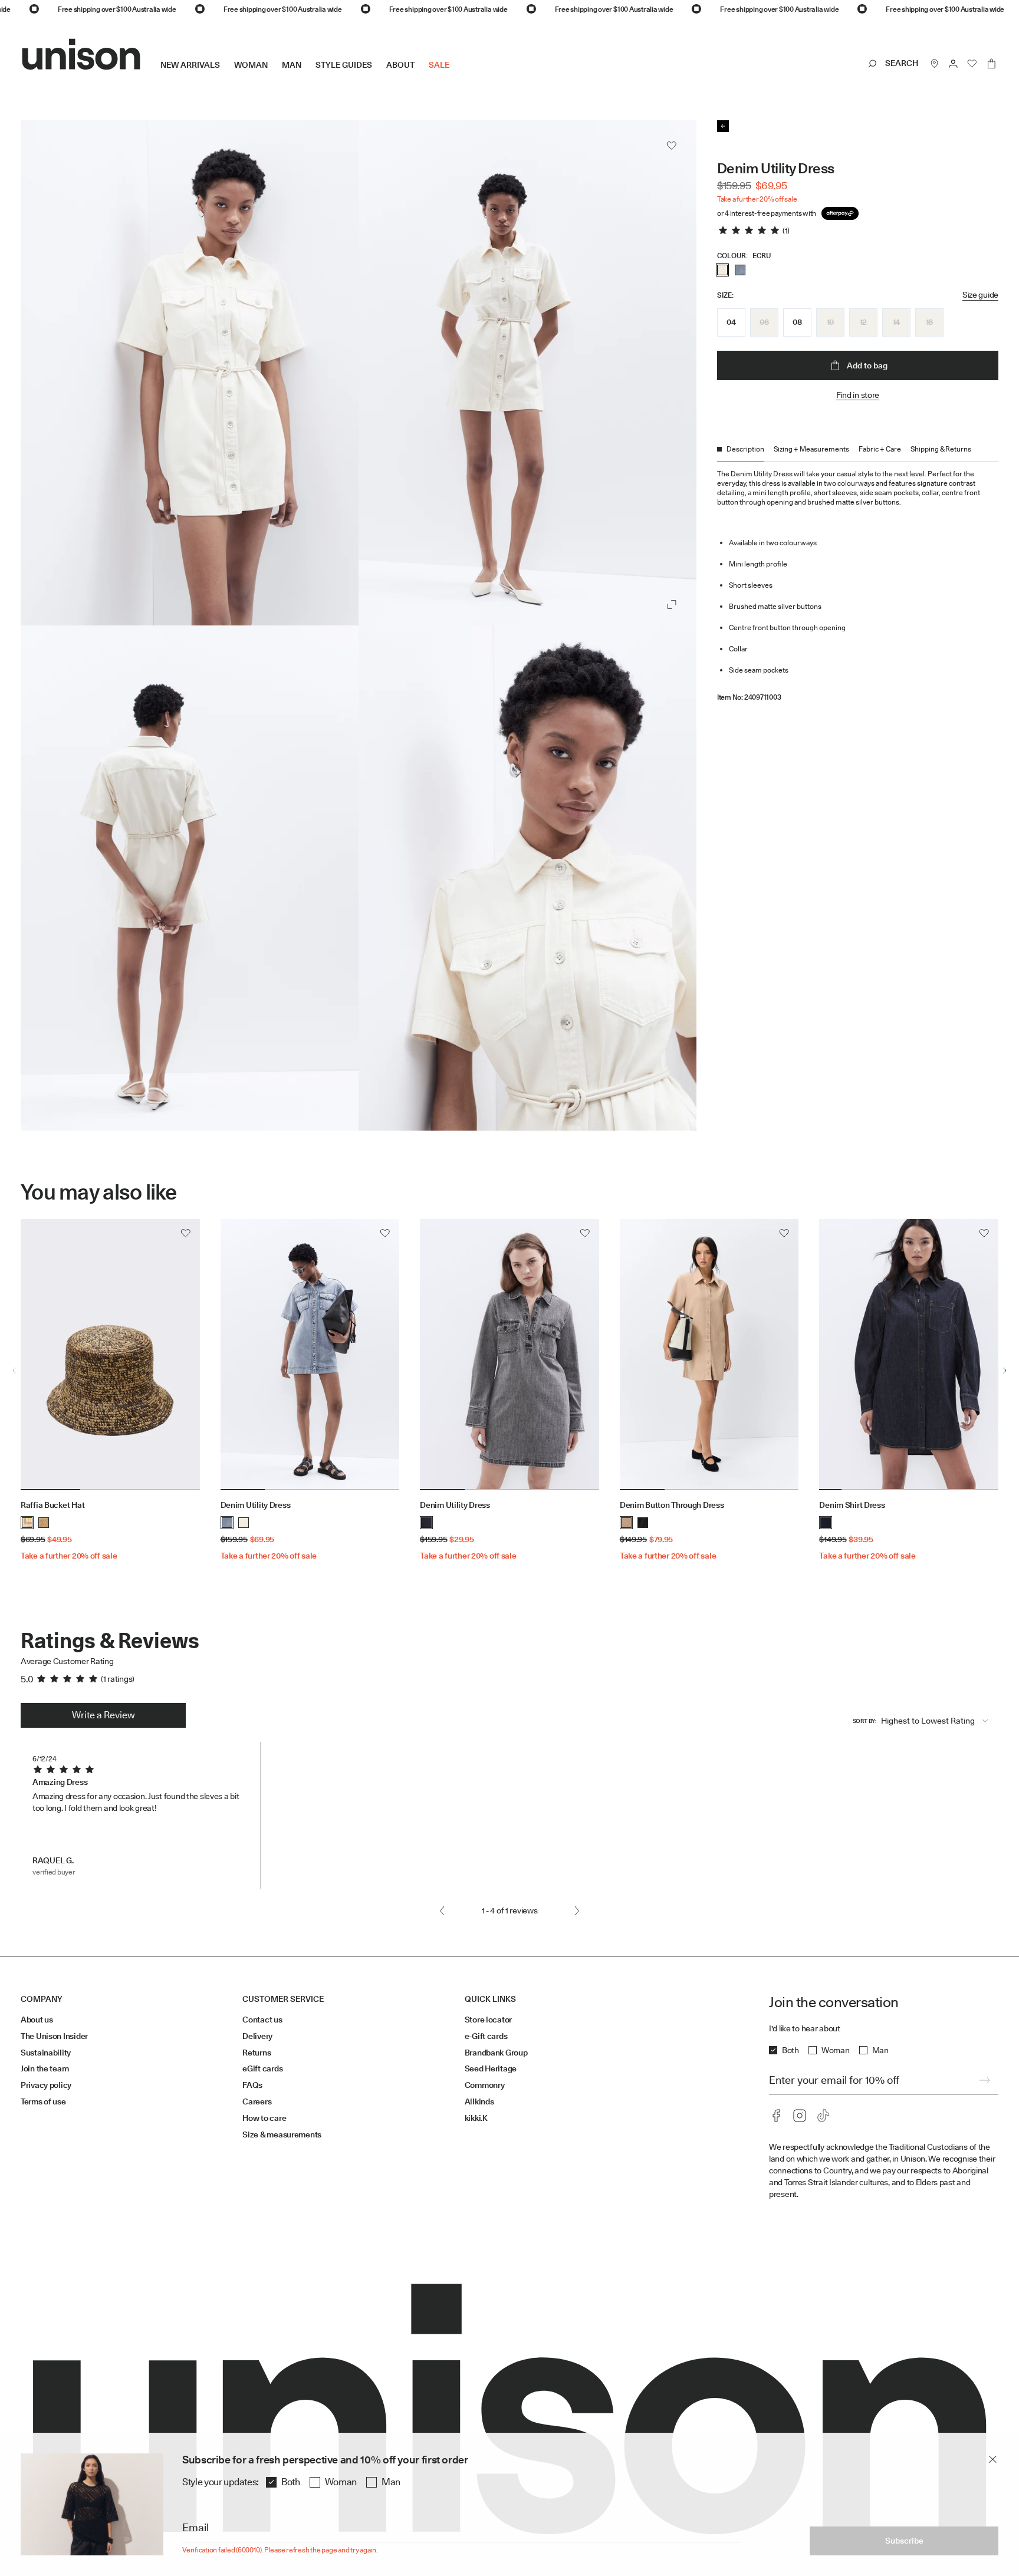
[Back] (723, 126)
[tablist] (858, 453)
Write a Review (103, 1715)
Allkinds (479, 2101)
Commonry (485, 2085)
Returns (257, 2053)
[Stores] (935, 64)
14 (896, 322)
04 (731, 322)
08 (797, 322)
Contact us (262, 2020)
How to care (264, 2118)
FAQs (252, 2085)
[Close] (992, 2459)
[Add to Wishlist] (672, 146)
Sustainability (46, 2053)
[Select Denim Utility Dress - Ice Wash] (740, 270)
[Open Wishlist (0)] (972, 64)
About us (37, 2020)
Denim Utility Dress (256, 1505)
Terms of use (43, 2101)
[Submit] (984, 2080)
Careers (257, 2101)
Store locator (488, 2020)
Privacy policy (46, 2085)
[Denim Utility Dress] (310, 1355)
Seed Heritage (491, 2068)
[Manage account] (954, 64)
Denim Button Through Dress (672, 1505)
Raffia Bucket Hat (52, 1505)
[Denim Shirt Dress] (909, 1355)
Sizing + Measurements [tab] (811, 449)
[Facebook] (776, 2116)
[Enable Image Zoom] (672, 604)
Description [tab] (745, 449)
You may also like (99, 1192)
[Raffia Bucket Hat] (110, 1355)
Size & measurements (282, 2134)
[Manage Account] (954, 64)
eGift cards (262, 2068)
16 (929, 322)
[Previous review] (442, 1911)
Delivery (257, 2036)
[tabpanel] (858, 582)
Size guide (980, 295)
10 (830, 322)
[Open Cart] (991, 64)
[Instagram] (800, 2116)
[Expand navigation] (456, 74)
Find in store (858, 395)
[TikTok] (823, 2116)
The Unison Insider (54, 2036)
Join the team (45, 2068)
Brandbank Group (496, 2053)
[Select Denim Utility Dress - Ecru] (722, 270)
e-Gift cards (486, 2036)
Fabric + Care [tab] (880, 449)
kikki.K (476, 2118)
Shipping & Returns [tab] (941, 449)
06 (764, 322)
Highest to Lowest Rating (928, 1721)
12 (863, 322)
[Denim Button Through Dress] (709, 1355)
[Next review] (577, 1911)
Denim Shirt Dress (852, 1505)
